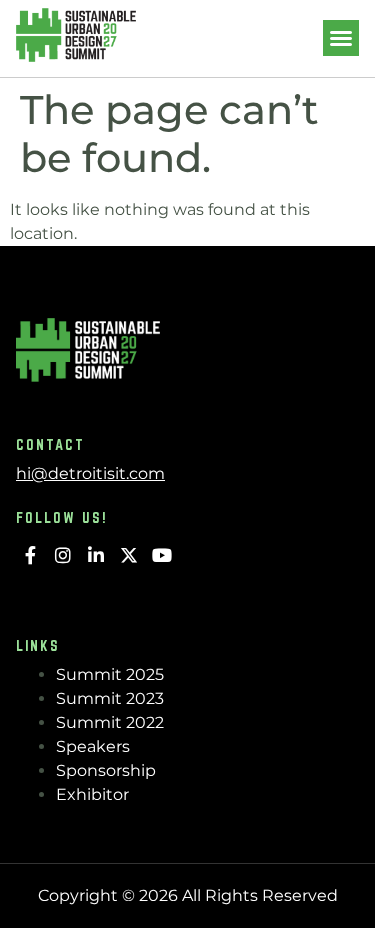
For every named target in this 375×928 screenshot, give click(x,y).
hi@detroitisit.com (90, 473)
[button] (341, 38)
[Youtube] (161, 555)
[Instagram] (63, 555)
